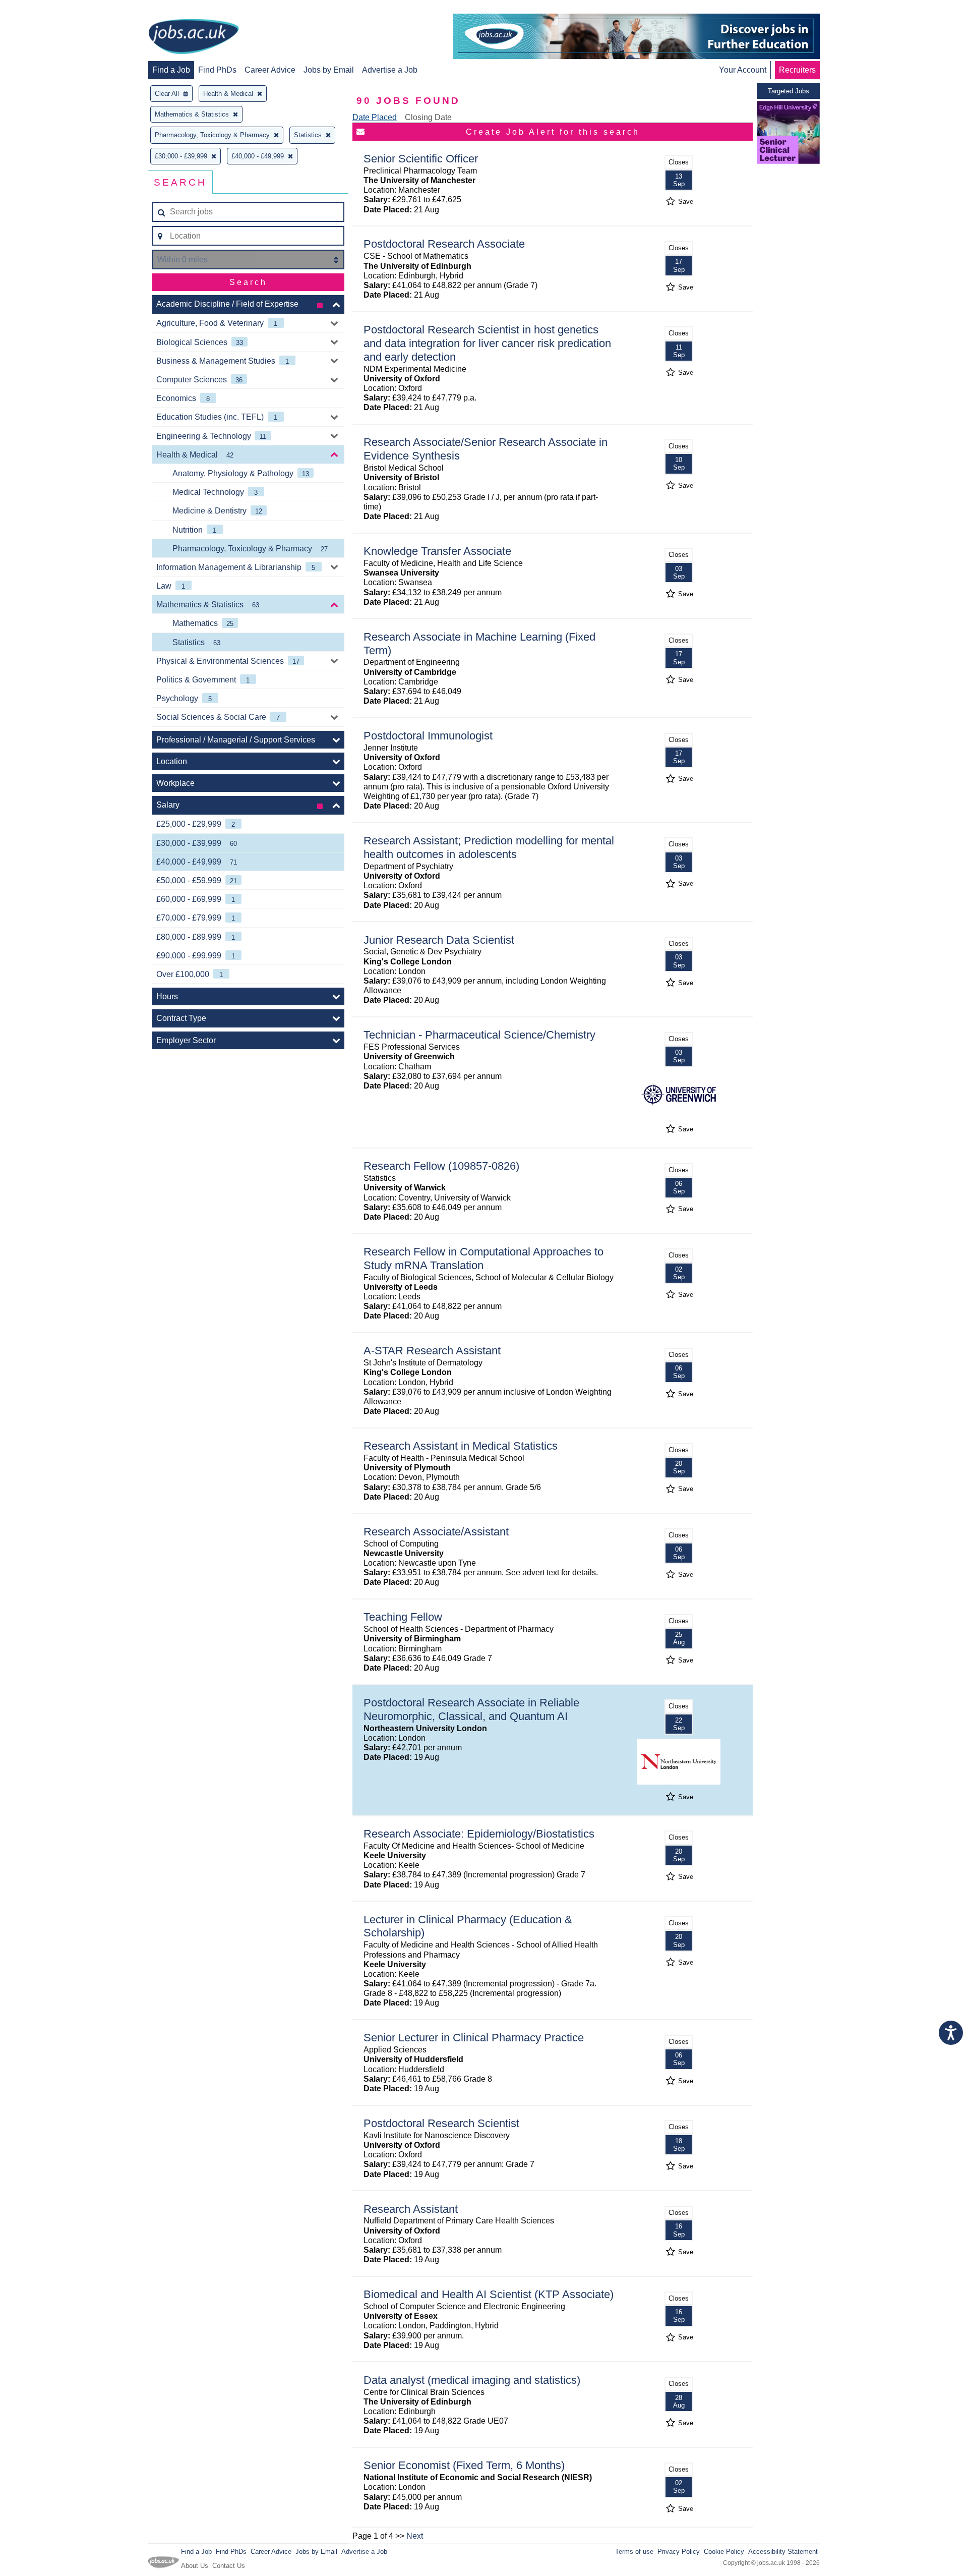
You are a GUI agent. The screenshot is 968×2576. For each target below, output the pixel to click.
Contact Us (229, 2566)
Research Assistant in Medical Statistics (461, 1446)
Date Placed (375, 117)
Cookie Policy (724, 2552)
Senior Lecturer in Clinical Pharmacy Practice (474, 2038)
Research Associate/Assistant (436, 1532)
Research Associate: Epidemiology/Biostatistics (479, 1834)
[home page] (194, 37)
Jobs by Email (329, 70)
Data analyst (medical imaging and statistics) (472, 2380)
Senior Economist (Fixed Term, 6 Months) (464, 2465)
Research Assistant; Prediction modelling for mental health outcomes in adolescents (489, 847)
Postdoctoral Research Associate (444, 244)
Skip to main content (40, 9)
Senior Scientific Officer (421, 159)
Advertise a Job (390, 70)
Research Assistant (411, 2209)
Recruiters (797, 70)
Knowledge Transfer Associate (437, 551)
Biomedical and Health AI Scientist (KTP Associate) (489, 2294)
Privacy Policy (679, 2552)
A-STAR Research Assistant (432, 1351)
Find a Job (171, 70)
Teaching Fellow (403, 1617)
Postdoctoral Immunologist (428, 736)
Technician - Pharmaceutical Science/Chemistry (479, 1035)
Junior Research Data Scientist (439, 940)
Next (415, 2536)
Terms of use (634, 2552)
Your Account (743, 70)
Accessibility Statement (783, 2552)
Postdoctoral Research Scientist (441, 2123)
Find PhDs (217, 70)
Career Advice (270, 70)
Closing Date (428, 117)
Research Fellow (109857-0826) (441, 1166)
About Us (195, 2566)
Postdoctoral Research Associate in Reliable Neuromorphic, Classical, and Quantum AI (471, 1709)
